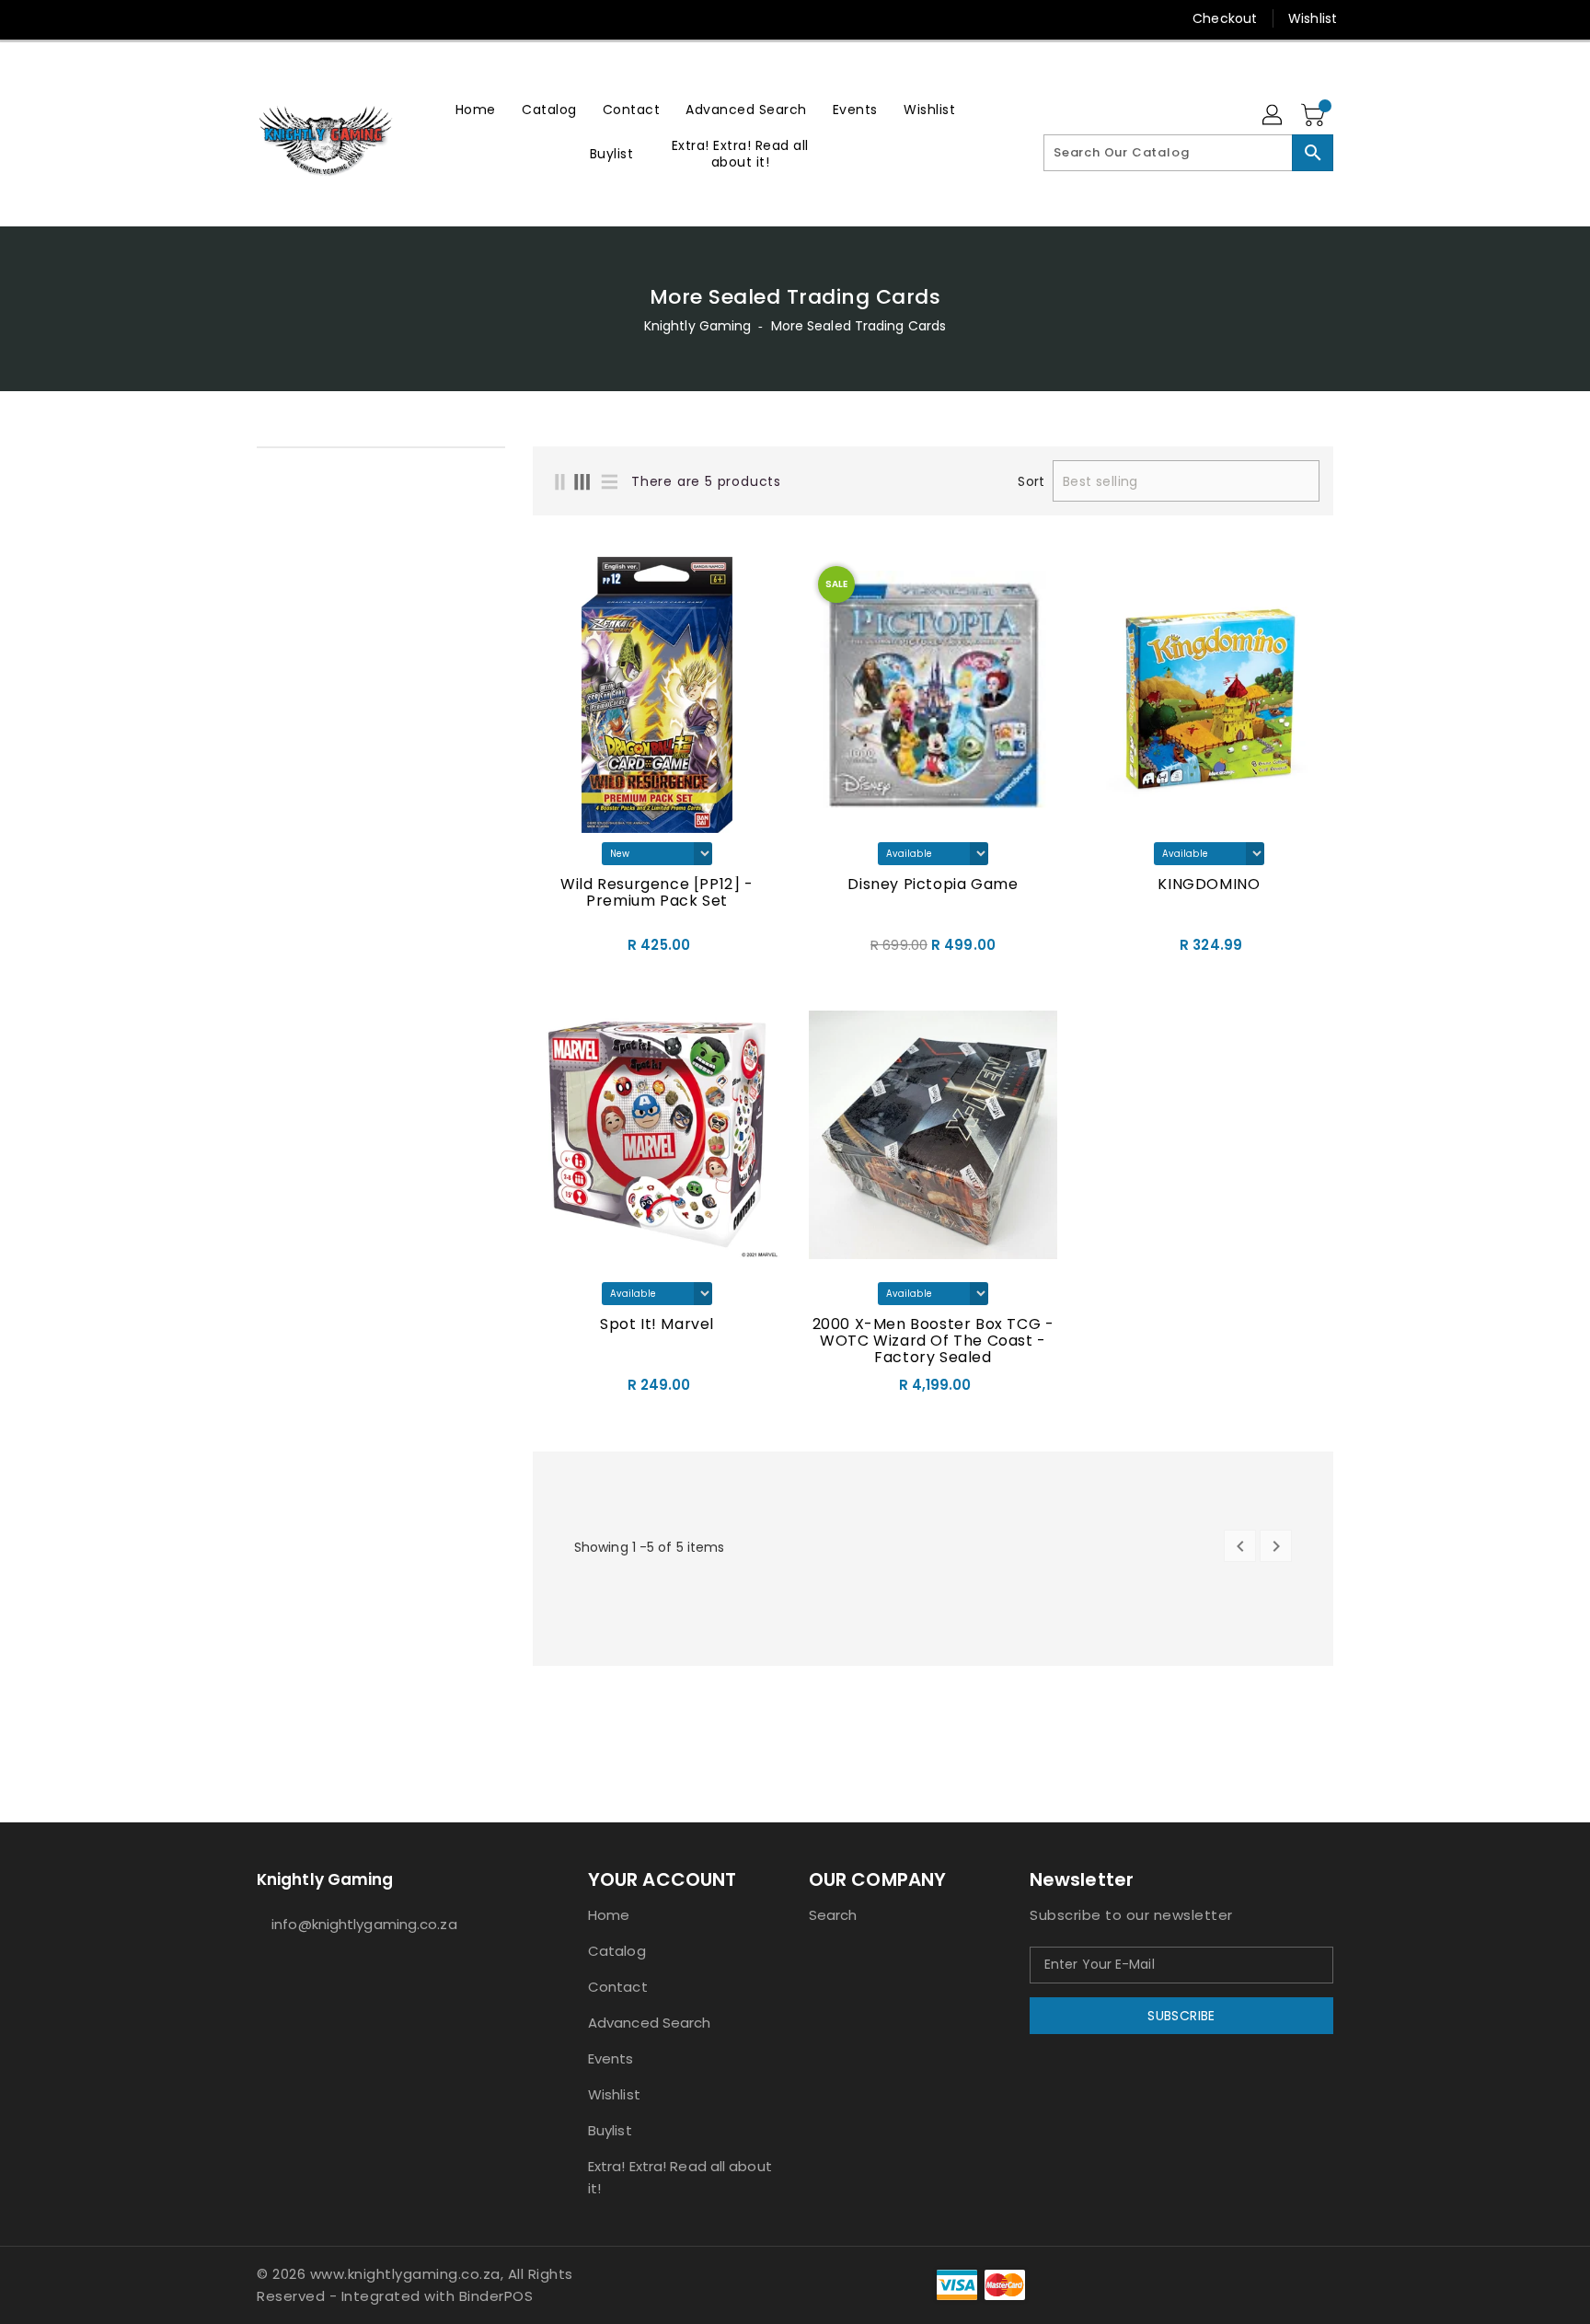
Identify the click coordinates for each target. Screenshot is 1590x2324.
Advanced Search (650, 2023)
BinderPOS (496, 2296)
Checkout (1225, 18)
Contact (618, 1987)
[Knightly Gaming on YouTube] (301, 18)
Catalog (617, 1951)
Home (609, 1915)
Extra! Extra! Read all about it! (680, 2177)
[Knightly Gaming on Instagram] (266, 18)
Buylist (610, 2130)
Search (833, 1915)
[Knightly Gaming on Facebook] (231, 18)
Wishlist (1313, 18)
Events (611, 2058)
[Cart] (1315, 116)
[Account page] (1273, 116)
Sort (1031, 481)
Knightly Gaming (698, 326)
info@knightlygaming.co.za (364, 1924)
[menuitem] (476, 109)
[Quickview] (552, 951)
